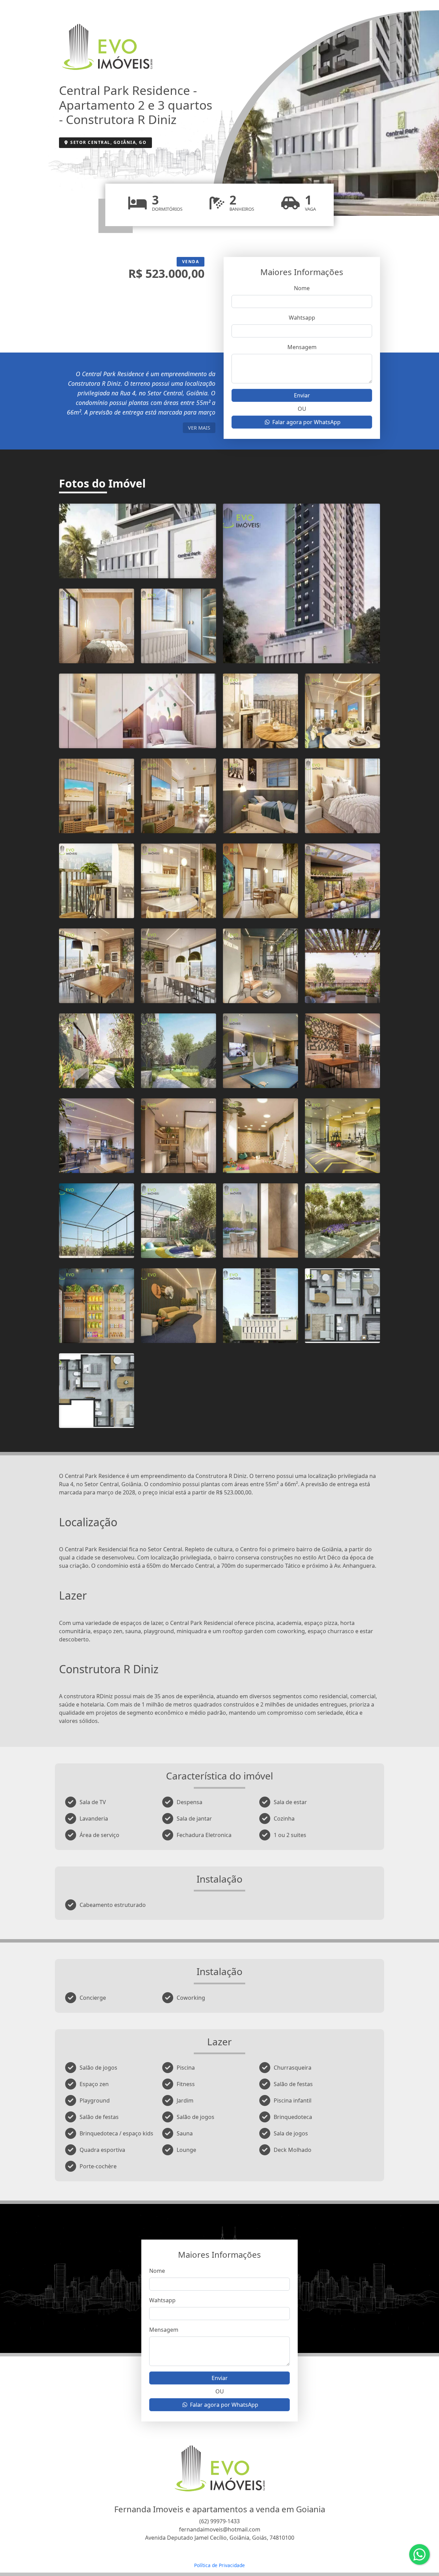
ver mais (199, 428)
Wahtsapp (302, 318)
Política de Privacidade (219, 2565)
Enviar (302, 395)
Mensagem (302, 347)
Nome (302, 288)
